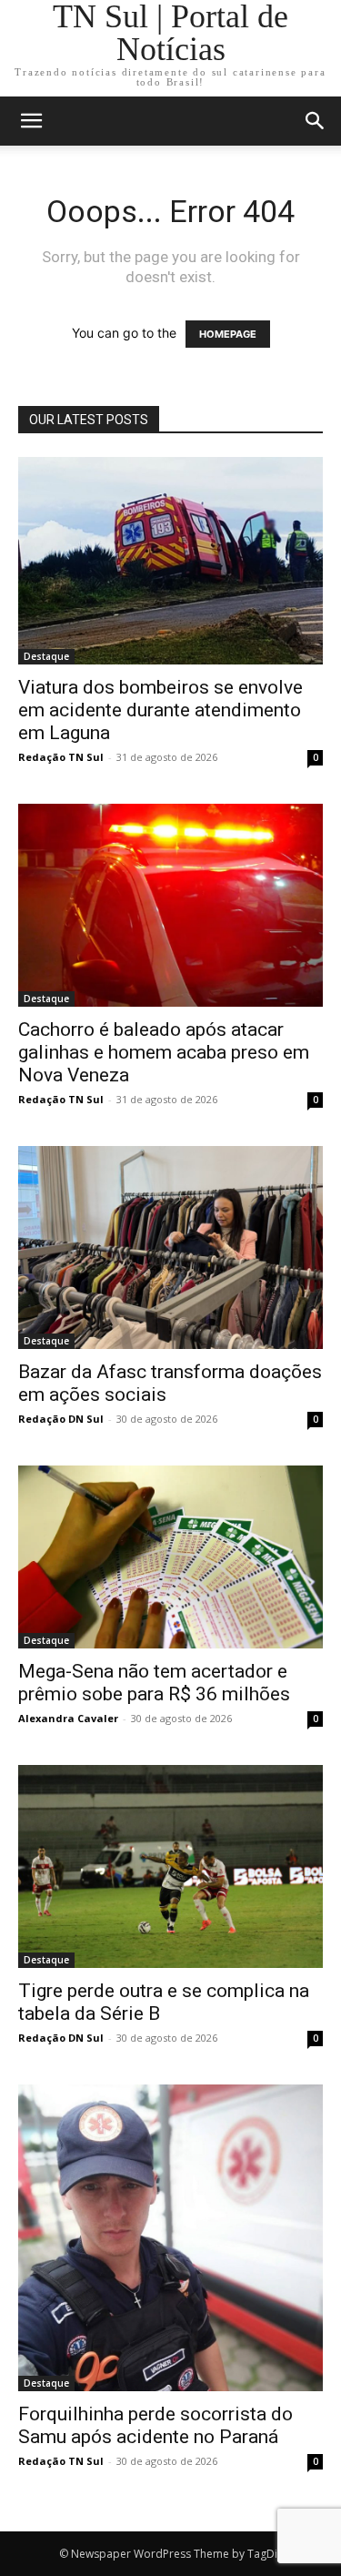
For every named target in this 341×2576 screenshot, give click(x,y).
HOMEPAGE (228, 334)
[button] (316, 121)
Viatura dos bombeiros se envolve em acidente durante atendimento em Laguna (160, 710)
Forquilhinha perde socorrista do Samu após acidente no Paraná (155, 2425)
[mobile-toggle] (31, 121)
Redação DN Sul (61, 1419)
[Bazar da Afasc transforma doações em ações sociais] (170, 1247)
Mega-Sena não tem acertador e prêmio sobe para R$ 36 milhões (154, 1683)
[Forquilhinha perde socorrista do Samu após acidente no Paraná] (170, 2238)
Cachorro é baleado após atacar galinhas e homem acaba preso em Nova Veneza (164, 1052)
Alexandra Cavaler (68, 1718)
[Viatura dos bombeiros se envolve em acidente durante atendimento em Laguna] (170, 561)
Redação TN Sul (61, 757)
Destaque (46, 656)
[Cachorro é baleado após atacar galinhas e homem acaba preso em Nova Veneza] (170, 905)
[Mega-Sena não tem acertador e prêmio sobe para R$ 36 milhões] (170, 1557)
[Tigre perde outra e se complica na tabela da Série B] (170, 1866)
